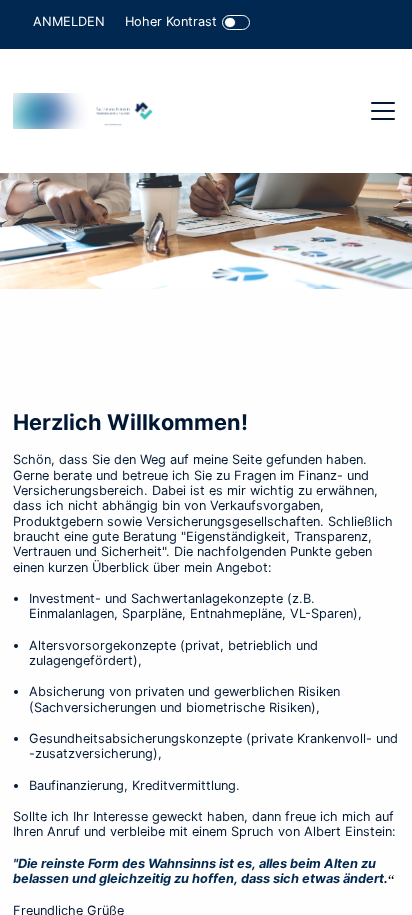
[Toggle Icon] (236, 22)
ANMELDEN (69, 21)
